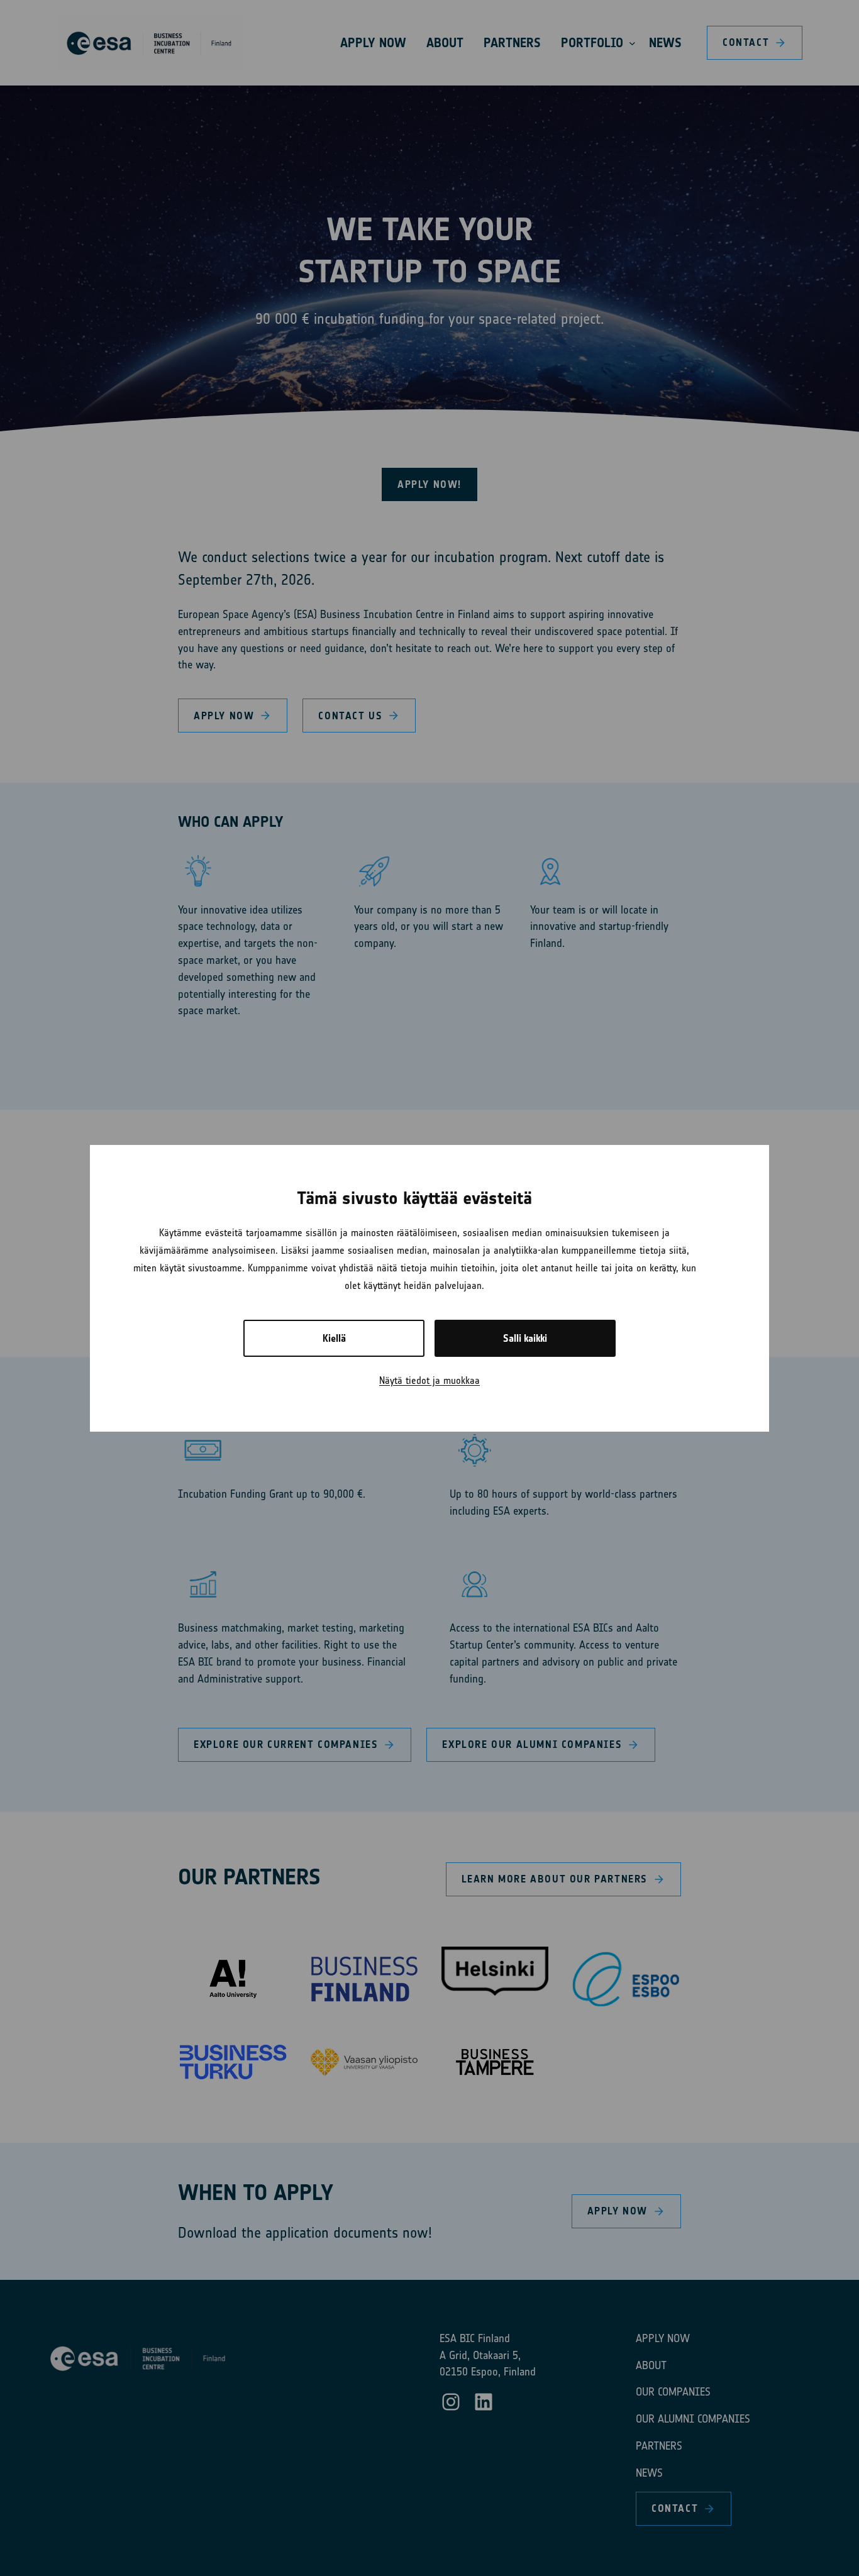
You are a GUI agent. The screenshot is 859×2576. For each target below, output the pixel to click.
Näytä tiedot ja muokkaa (429, 1380)
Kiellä (334, 1338)
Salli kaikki (525, 1338)
